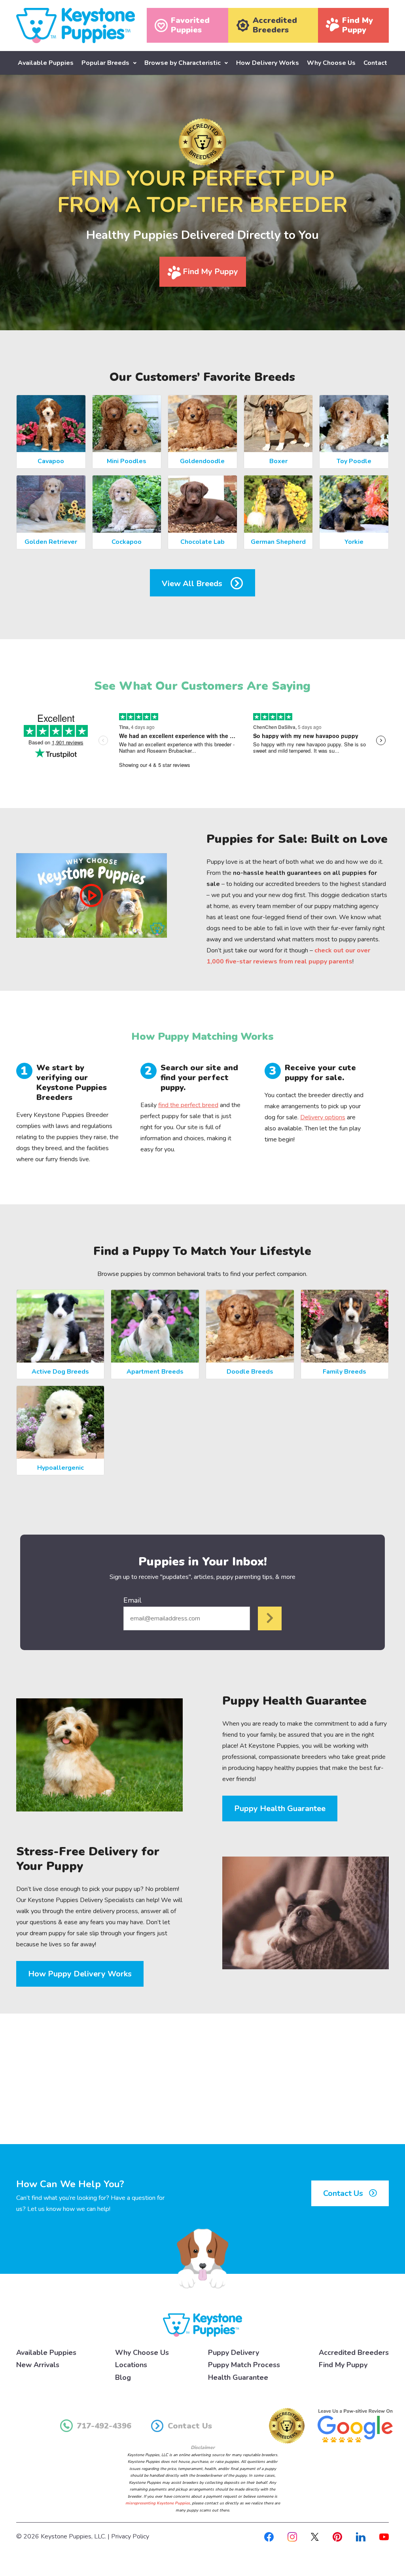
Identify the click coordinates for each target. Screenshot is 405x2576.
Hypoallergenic (61, 1468)
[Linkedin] (361, 2536)
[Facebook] (269, 2536)
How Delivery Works (268, 63)
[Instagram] (292, 2536)
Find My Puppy (209, 272)
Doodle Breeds (250, 1372)
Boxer (278, 461)
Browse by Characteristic (183, 63)
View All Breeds (193, 584)
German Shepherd (278, 542)
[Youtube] (384, 2536)
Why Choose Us (331, 63)
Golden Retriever (51, 542)
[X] (315, 2536)
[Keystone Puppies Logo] (202, 2324)
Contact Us (344, 2193)
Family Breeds (344, 1372)
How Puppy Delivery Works (80, 1974)
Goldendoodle (202, 461)
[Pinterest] (337, 2536)
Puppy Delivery (234, 2353)
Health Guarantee (238, 2377)
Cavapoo (51, 461)
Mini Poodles (127, 461)
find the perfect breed (188, 1105)
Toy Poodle (354, 461)
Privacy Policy (130, 2536)
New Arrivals (38, 2365)
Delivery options (323, 1117)
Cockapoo (127, 542)
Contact (375, 63)
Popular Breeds (105, 63)
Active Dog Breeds (60, 1372)
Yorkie (354, 542)
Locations (131, 2365)
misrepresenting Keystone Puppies (158, 2503)
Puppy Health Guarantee (280, 1808)
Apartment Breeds (155, 1372)
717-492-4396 (104, 2426)
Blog (123, 2377)
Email (132, 1600)
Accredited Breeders (354, 2353)
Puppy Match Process (244, 2365)
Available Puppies (46, 63)
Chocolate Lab (202, 542)
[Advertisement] (202, 2079)
